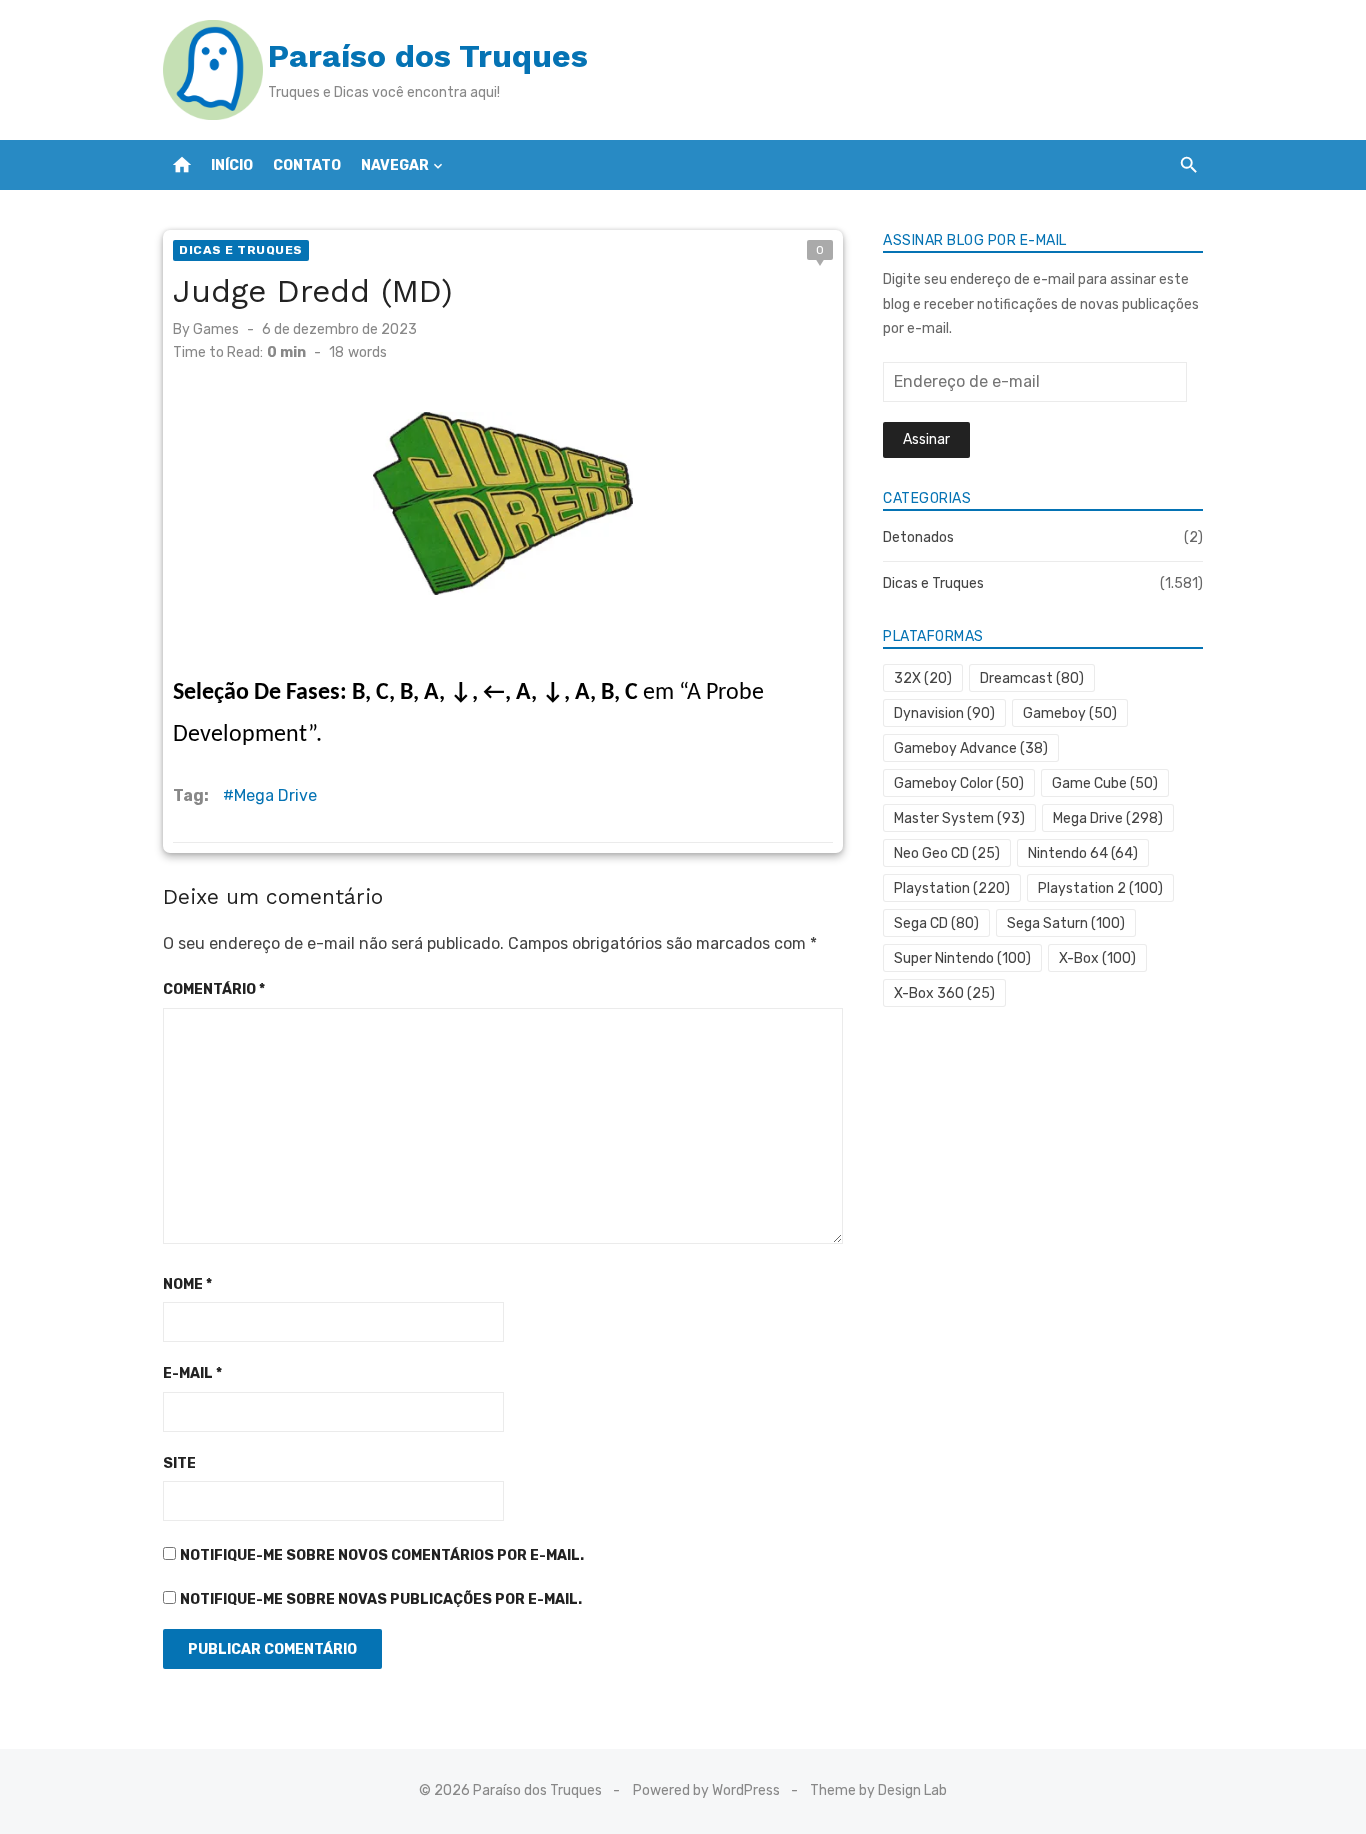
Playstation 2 (1100, 888)
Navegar (395, 165)
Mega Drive (275, 795)
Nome (187, 1284)
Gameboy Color (959, 783)
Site (179, 1463)
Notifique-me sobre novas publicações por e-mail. (381, 1599)
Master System (959, 818)
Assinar (926, 439)
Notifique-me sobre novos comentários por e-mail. (382, 1555)
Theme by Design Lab (878, 1790)
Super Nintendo (962, 958)
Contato (307, 165)
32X (923, 678)
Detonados (918, 537)
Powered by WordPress (706, 1790)
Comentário (214, 989)
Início (232, 165)
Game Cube (1105, 783)
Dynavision (944, 713)
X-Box (1097, 958)
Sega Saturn (1066, 923)
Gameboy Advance (971, 748)
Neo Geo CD (947, 853)
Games (216, 329)
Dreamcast (1032, 678)
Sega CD (936, 923)
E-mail (192, 1373)
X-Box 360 (944, 993)
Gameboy (1070, 713)
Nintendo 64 (1083, 853)
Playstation (952, 888)
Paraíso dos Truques (428, 56)
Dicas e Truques (241, 250)
